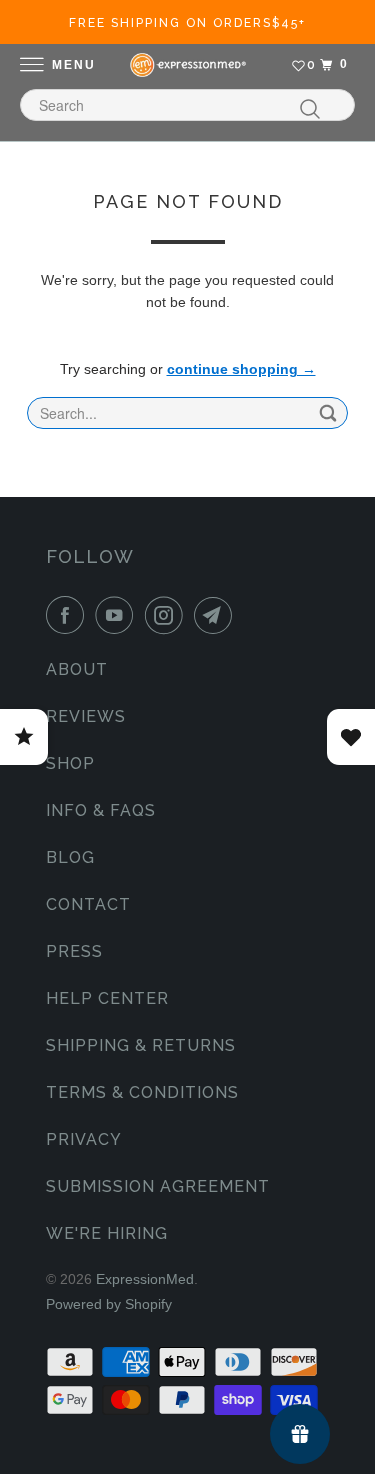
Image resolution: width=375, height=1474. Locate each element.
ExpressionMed (145, 1279)
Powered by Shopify (109, 1304)
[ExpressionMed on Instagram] (168, 615)
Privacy (84, 1139)
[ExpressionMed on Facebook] (69, 615)
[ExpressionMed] (187, 65)
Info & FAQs (101, 810)
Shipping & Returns (141, 1045)
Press (74, 951)
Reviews (86, 716)
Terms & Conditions (142, 1092)
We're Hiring (107, 1233)
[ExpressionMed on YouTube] (118, 615)
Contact (88, 904)
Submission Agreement (158, 1186)
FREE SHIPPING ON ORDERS (187, 23)
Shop (70, 763)
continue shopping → (241, 369)
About (77, 669)
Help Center (107, 998)
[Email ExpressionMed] (217, 615)
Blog (70, 857)
